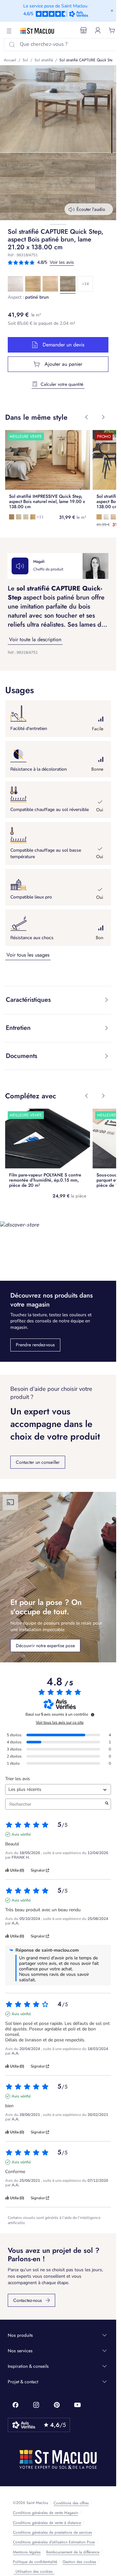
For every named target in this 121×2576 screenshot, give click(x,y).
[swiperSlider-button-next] (103, 417)
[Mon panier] (112, 31)
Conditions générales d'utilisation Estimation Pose (54, 2542)
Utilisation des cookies (34, 2571)
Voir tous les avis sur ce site (60, 1722)
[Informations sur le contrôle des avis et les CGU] (93, 1715)
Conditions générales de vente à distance (47, 2523)
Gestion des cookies (79, 2562)
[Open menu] (9, 31)
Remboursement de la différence (73, 2552)
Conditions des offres (71, 2503)
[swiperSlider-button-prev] (86, 417)
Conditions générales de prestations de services (52, 2532)
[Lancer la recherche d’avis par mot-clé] (107, 1804)
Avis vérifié (21, 1834)
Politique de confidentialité (35, 2562)
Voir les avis (62, 262)
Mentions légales (27, 2552)
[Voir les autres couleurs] (85, 284)
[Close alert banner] (112, 11)
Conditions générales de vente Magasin (45, 2513)
